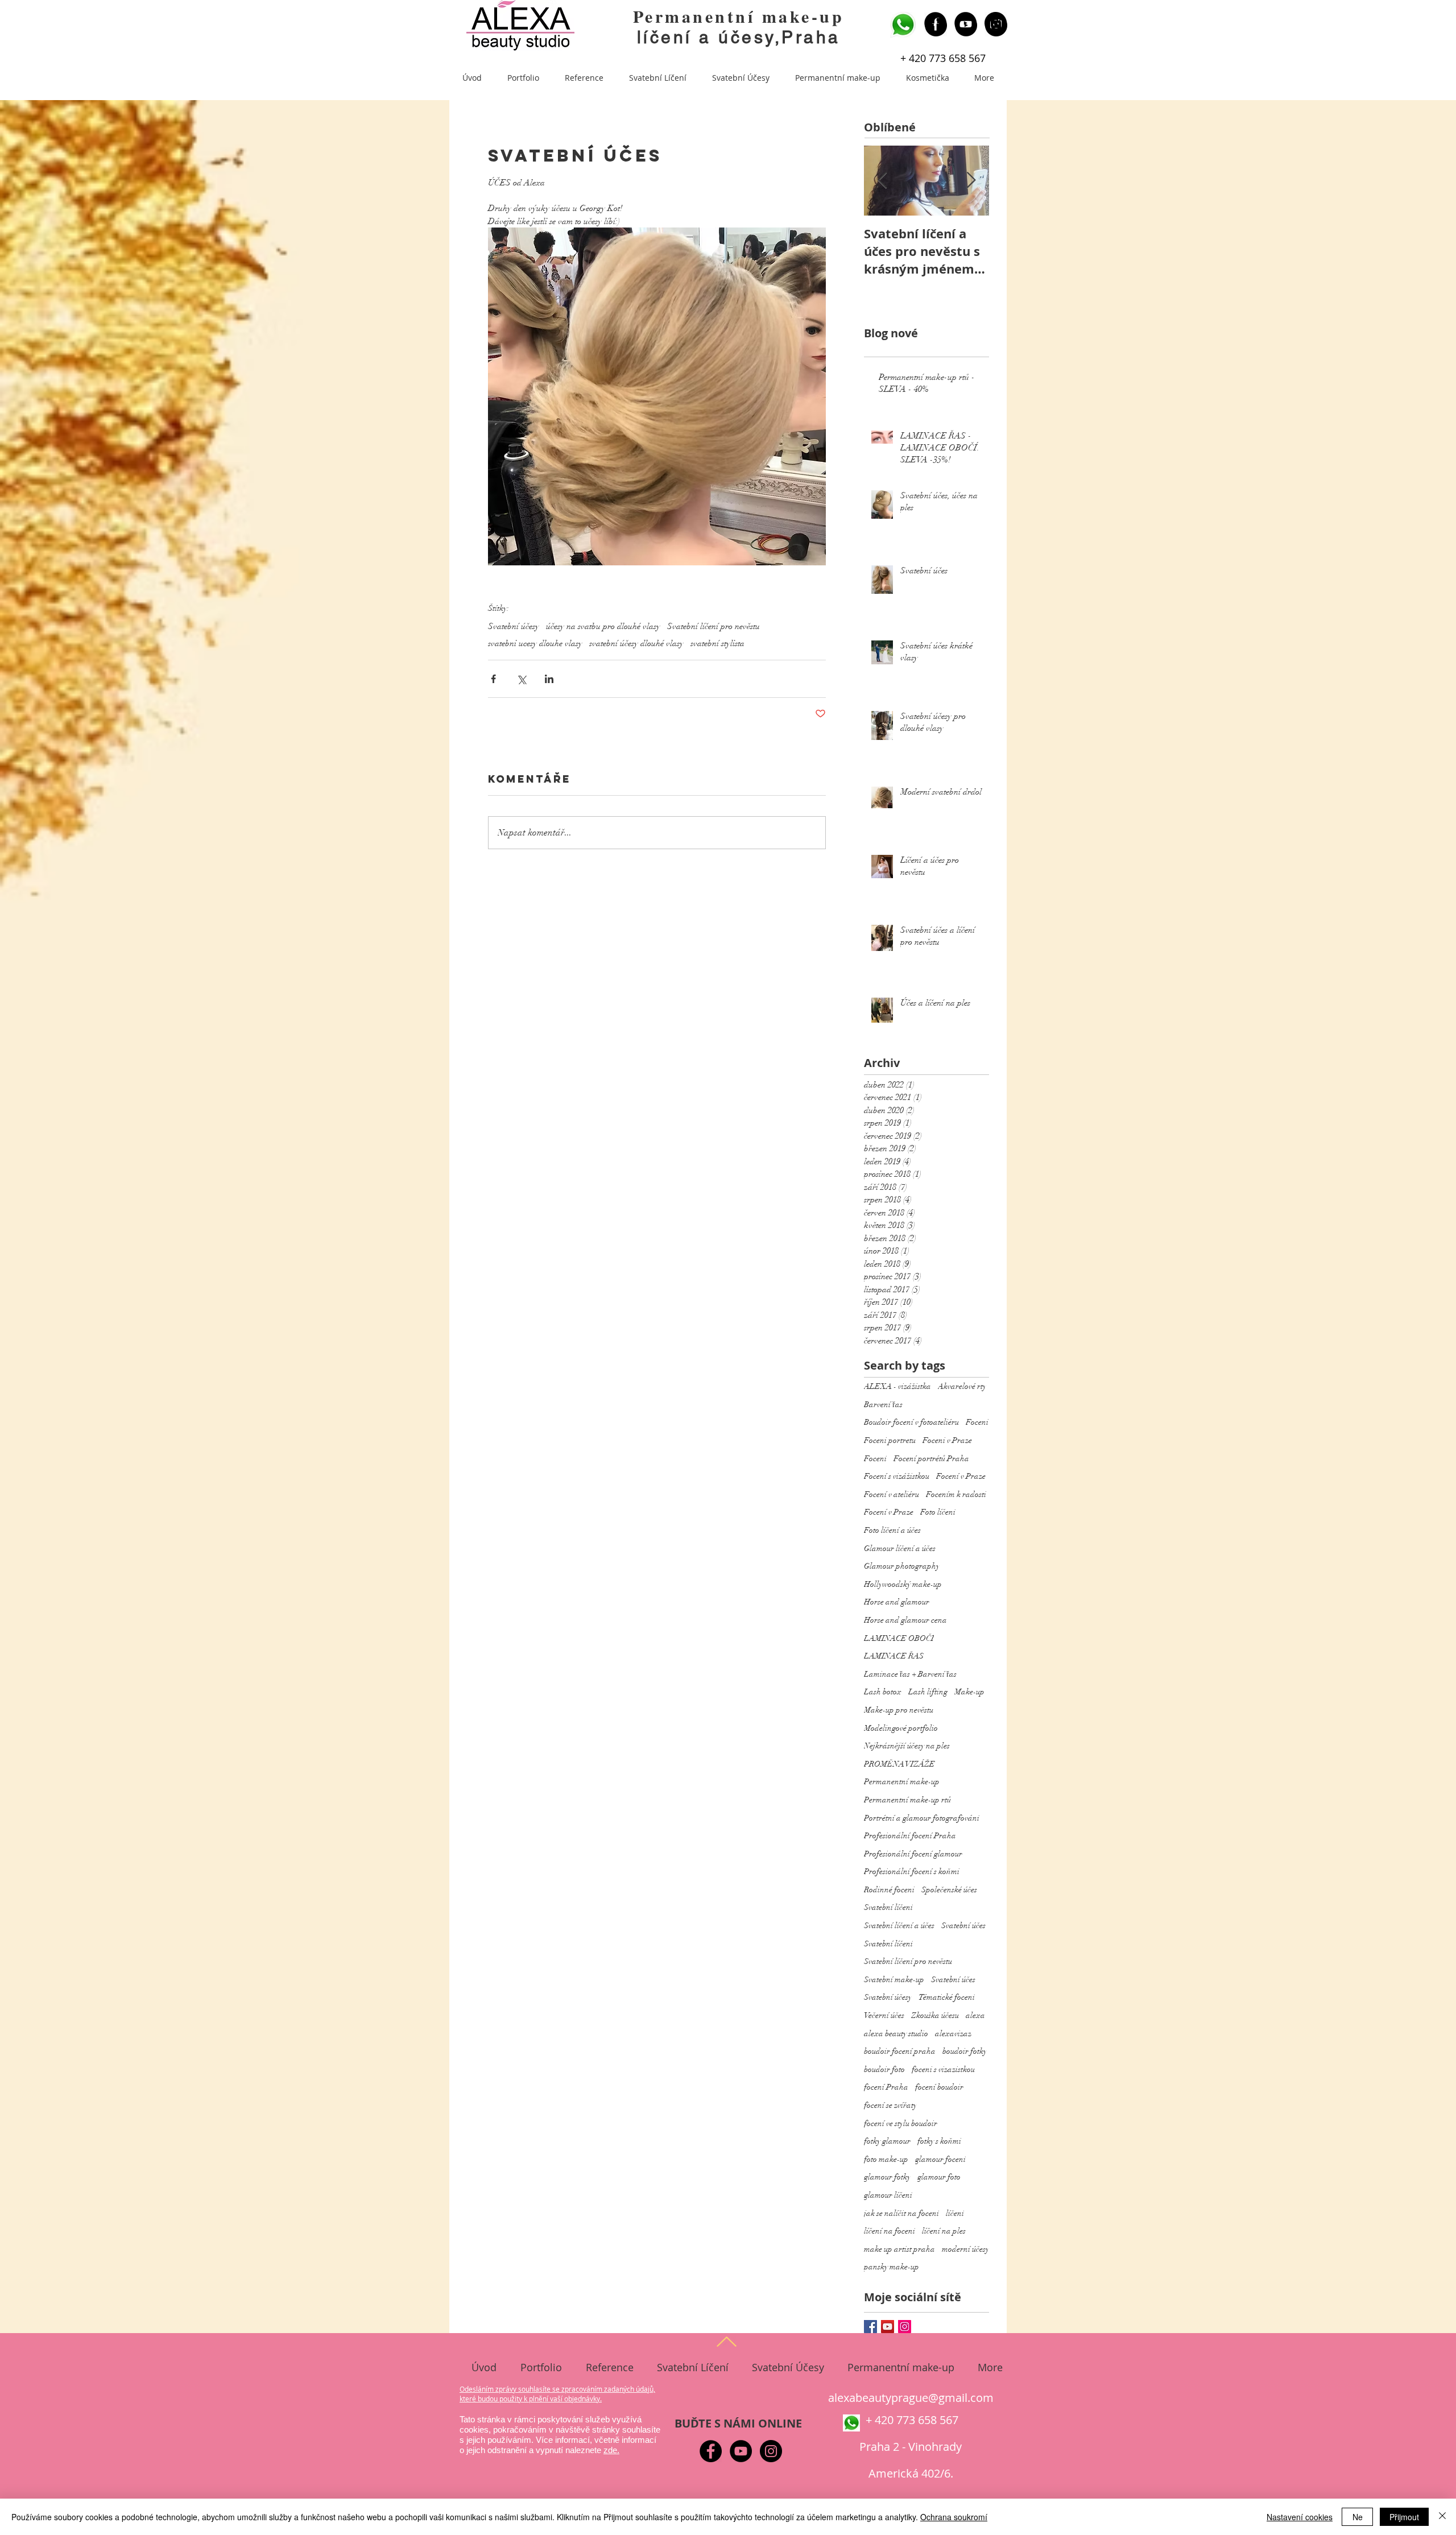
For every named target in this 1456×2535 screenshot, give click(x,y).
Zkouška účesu (935, 2015)
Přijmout (1404, 2517)
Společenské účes (949, 1890)
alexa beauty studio (896, 2034)
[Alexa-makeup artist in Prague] (965, 23)
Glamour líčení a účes (900, 1548)
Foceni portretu (890, 1440)
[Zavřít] (1442, 2517)
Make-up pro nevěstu (899, 1710)
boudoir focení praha (900, 2051)
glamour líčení (888, 2195)
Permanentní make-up (739, 16)
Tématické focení (947, 1997)
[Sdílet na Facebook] (493, 679)
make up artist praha (899, 2249)
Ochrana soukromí (954, 2517)
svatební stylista (717, 643)
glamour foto (939, 2177)
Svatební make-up (894, 1980)
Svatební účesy (514, 626)
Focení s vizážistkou (897, 1476)
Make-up (969, 1692)
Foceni (977, 1422)
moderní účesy (965, 2249)
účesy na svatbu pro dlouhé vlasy (603, 626)
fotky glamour (887, 2141)
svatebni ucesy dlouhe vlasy (535, 643)
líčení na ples (944, 2231)
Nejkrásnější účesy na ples (907, 1746)
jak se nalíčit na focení (901, 2213)
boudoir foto (884, 2069)
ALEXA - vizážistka (897, 1386)
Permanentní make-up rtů (907, 1800)
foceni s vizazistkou (943, 2069)
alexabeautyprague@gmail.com (911, 2398)
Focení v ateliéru (892, 1494)
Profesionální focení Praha (910, 1836)
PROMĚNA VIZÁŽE (899, 1764)
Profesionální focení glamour (913, 1854)
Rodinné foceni (889, 1890)
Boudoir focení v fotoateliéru (911, 1422)
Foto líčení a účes (892, 1530)
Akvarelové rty (962, 1386)
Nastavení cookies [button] (1300, 2517)
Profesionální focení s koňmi (912, 1872)
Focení (875, 1459)
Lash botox (883, 1692)
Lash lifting (928, 1692)
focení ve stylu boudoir (901, 2123)
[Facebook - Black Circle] (711, 2451)
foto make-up (886, 2159)
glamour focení (940, 2159)
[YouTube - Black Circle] (741, 2451)
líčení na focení (890, 2231)
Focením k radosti (956, 1494)
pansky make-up (892, 2267)
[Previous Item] (882, 181)
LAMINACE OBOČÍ (899, 1638)
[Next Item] (971, 181)
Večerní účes (884, 2015)
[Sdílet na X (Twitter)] (521, 679)
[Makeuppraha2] (935, 23)
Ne (1358, 2517)
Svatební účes (963, 1926)
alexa (975, 2015)
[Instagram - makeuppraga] (996, 23)
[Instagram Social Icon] (905, 2327)
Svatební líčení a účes (899, 1926)
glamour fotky (887, 2177)
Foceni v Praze (947, 1440)
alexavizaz (953, 2034)
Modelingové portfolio (901, 1728)
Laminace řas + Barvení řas (910, 1674)
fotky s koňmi (939, 2141)
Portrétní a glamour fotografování (922, 1818)
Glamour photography (902, 1566)
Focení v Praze (961, 1476)
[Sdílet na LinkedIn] (549, 679)
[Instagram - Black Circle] (771, 2451)
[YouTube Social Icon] (888, 2327)
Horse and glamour (897, 1602)
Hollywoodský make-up (903, 1584)
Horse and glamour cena (905, 1620)
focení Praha (886, 2087)
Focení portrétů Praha (931, 1459)
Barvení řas (883, 1405)
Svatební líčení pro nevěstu (713, 626)
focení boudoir (939, 2087)
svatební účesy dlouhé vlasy (636, 643)
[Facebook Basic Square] (870, 2327)
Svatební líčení (888, 1907)
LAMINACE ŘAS (894, 1656)
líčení (955, 2213)
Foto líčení (938, 1512)
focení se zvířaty (890, 2105)
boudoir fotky (965, 2051)
